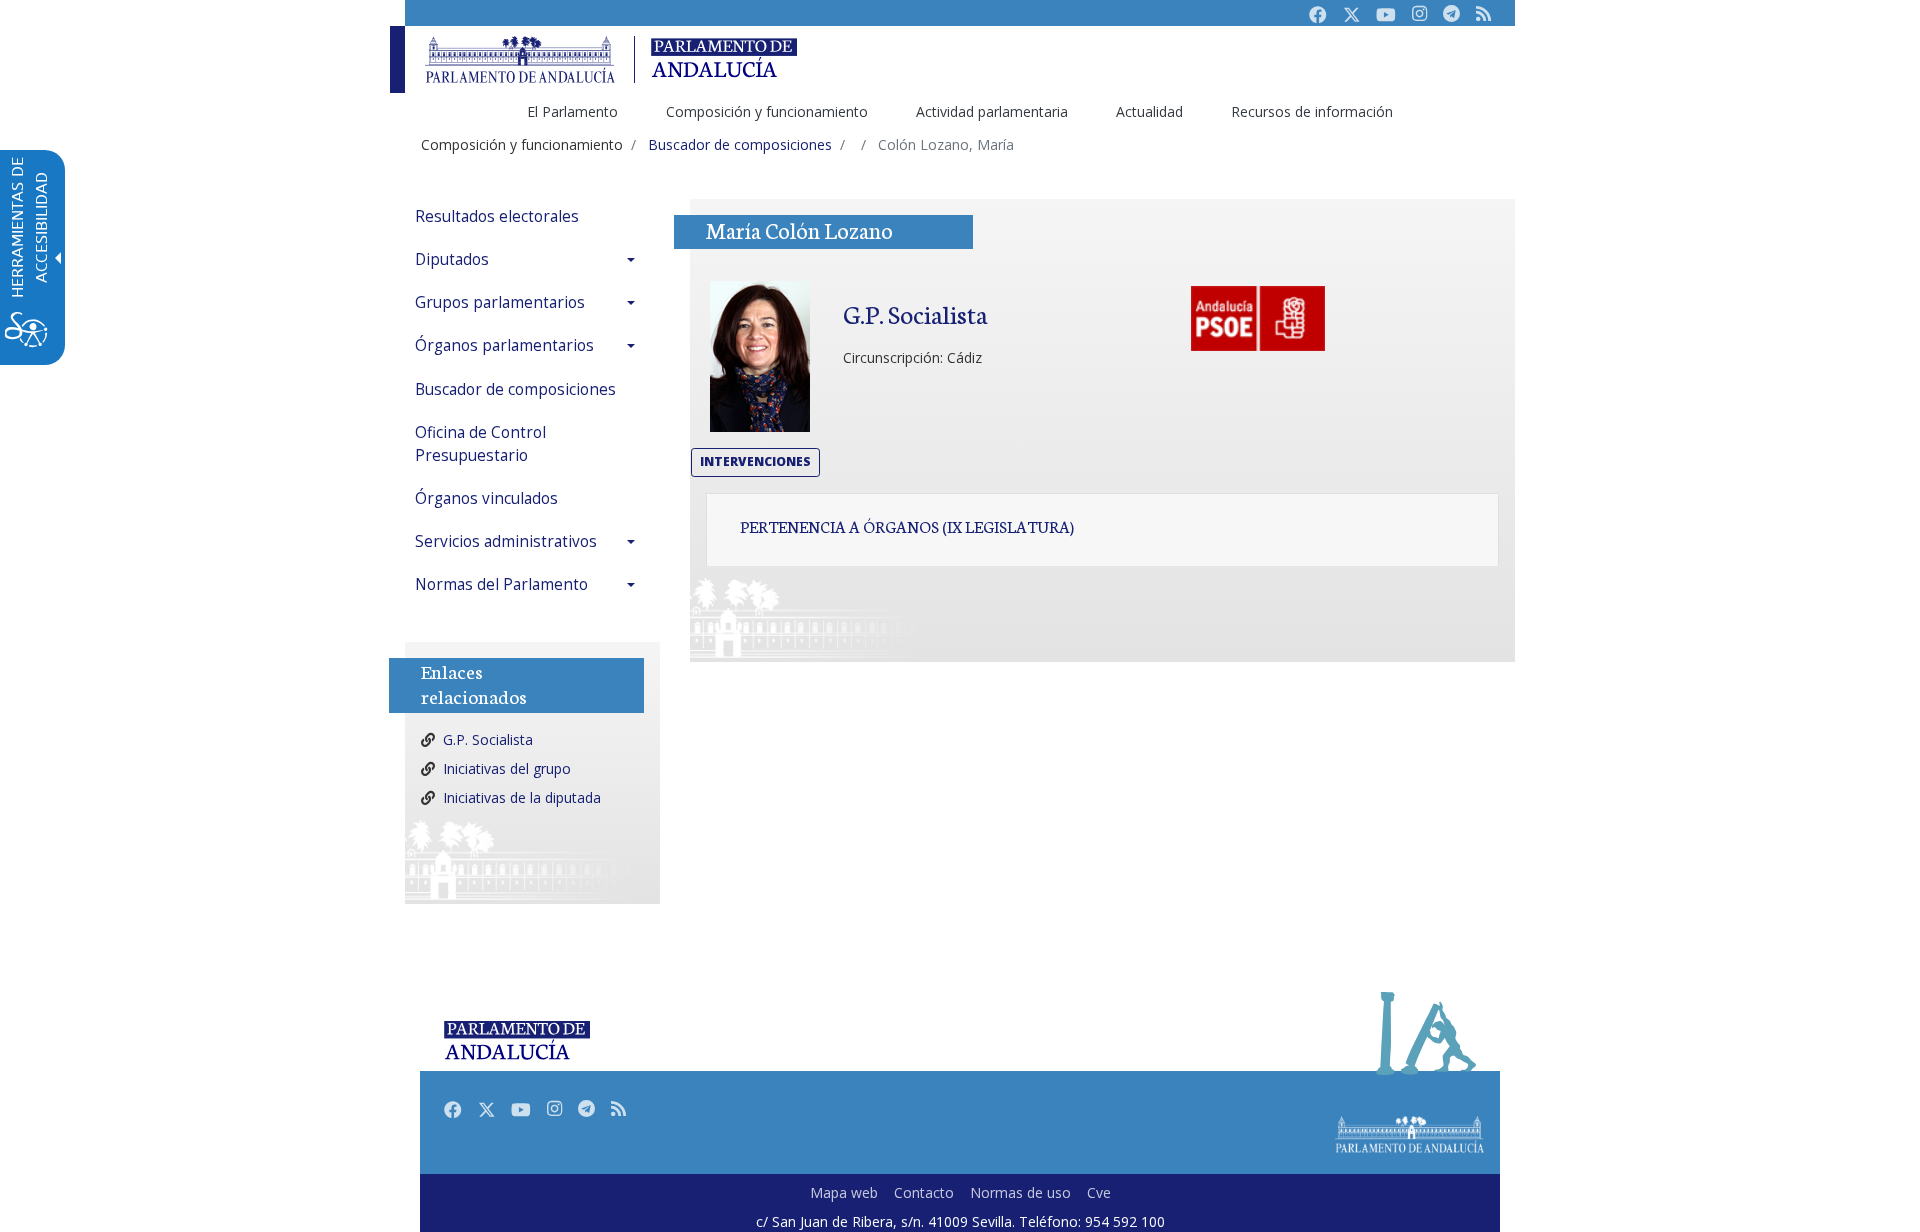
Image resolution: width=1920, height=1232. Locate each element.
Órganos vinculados (486, 498)
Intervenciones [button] (755, 461)
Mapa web (844, 1192)
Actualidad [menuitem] (1149, 111)
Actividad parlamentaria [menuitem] (992, 111)
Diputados (452, 259)
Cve (1099, 1192)
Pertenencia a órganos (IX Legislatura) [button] (907, 526)
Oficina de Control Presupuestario (480, 444)
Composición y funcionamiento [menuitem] (767, 111)
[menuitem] (530, 216)
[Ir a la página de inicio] (520, 59)
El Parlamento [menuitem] (572, 111)
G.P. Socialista (488, 739)
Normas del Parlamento (501, 584)
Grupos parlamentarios (500, 302)
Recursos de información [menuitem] (1312, 111)
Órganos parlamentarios (504, 345)
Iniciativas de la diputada (522, 797)
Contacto (924, 1192)
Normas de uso (1020, 1192)
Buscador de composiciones (515, 389)
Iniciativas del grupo (507, 768)
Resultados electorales (497, 216)
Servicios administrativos (506, 541)
